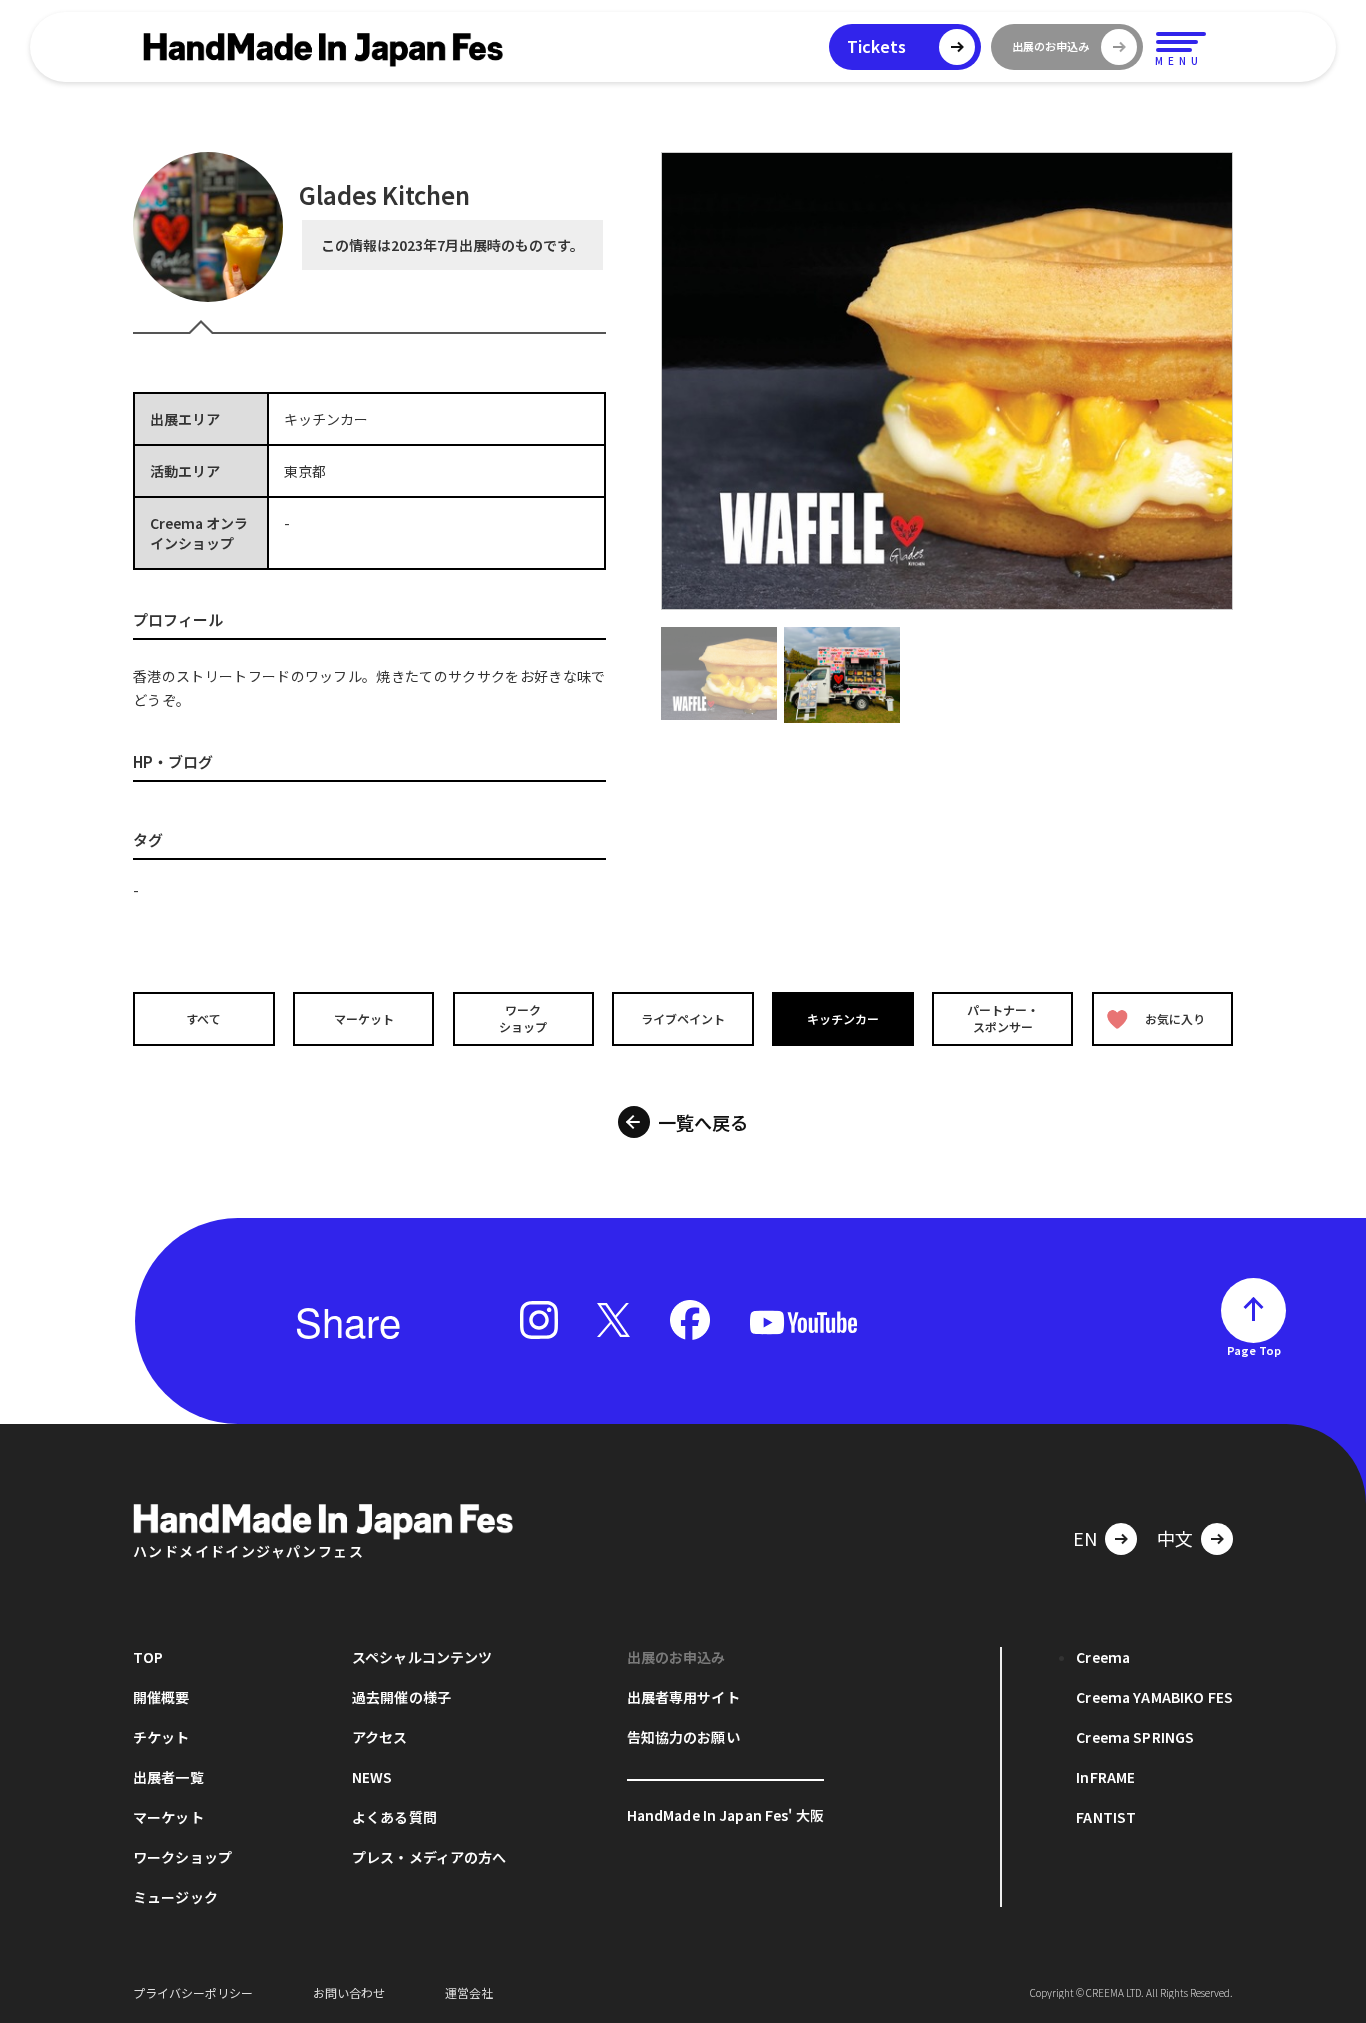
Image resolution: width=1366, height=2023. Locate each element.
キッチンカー (843, 1018)
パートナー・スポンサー (1003, 1018)
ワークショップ (523, 1018)
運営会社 (469, 1992)
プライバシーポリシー (193, 1992)
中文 (1175, 1538)
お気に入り (1175, 1018)
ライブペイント (683, 1018)
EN (1085, 1538)
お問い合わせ (349, 1992)
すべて (203, 1018)
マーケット (364, 1018)
